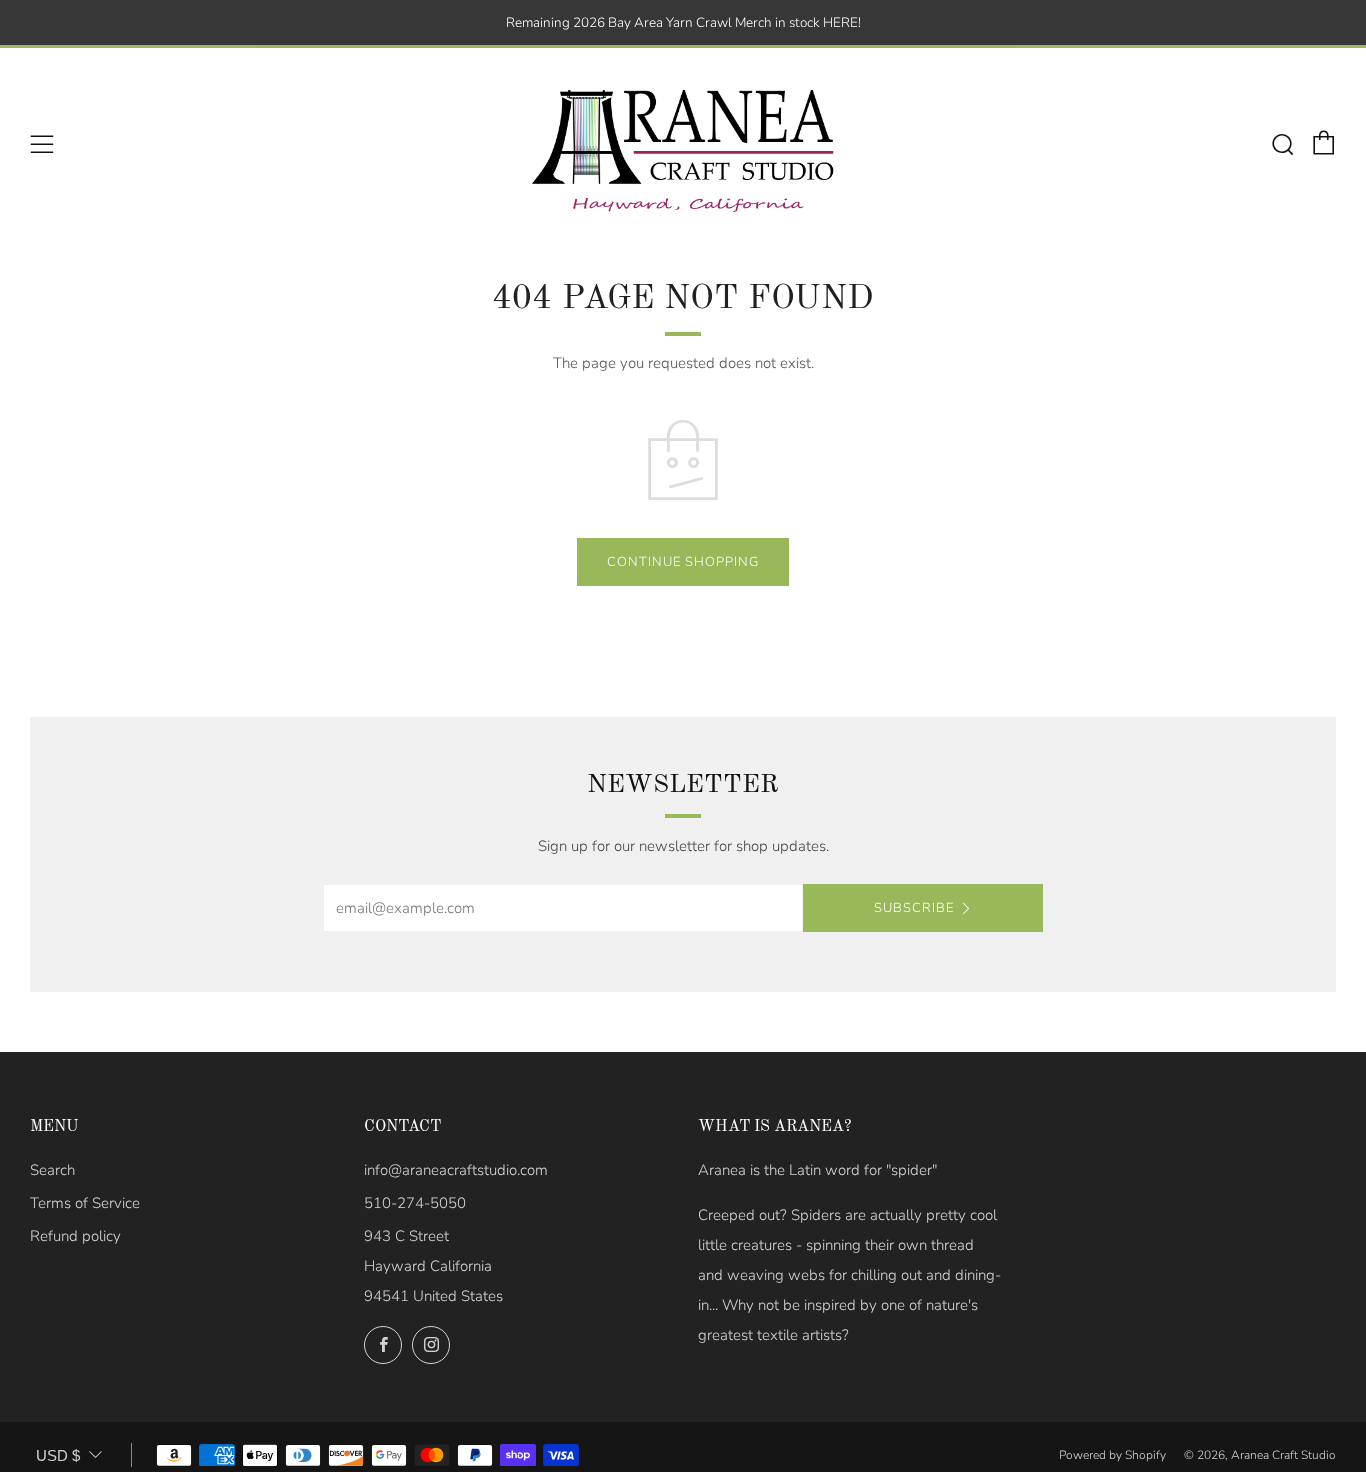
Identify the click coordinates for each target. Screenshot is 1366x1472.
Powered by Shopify (1112, 1455)
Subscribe (914, 908)
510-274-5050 (415, 1203)
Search (52, 1170)
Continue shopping (683, 562)
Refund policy (75, 1236)
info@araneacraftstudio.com (456, 1170)
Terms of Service (85, 1203)
